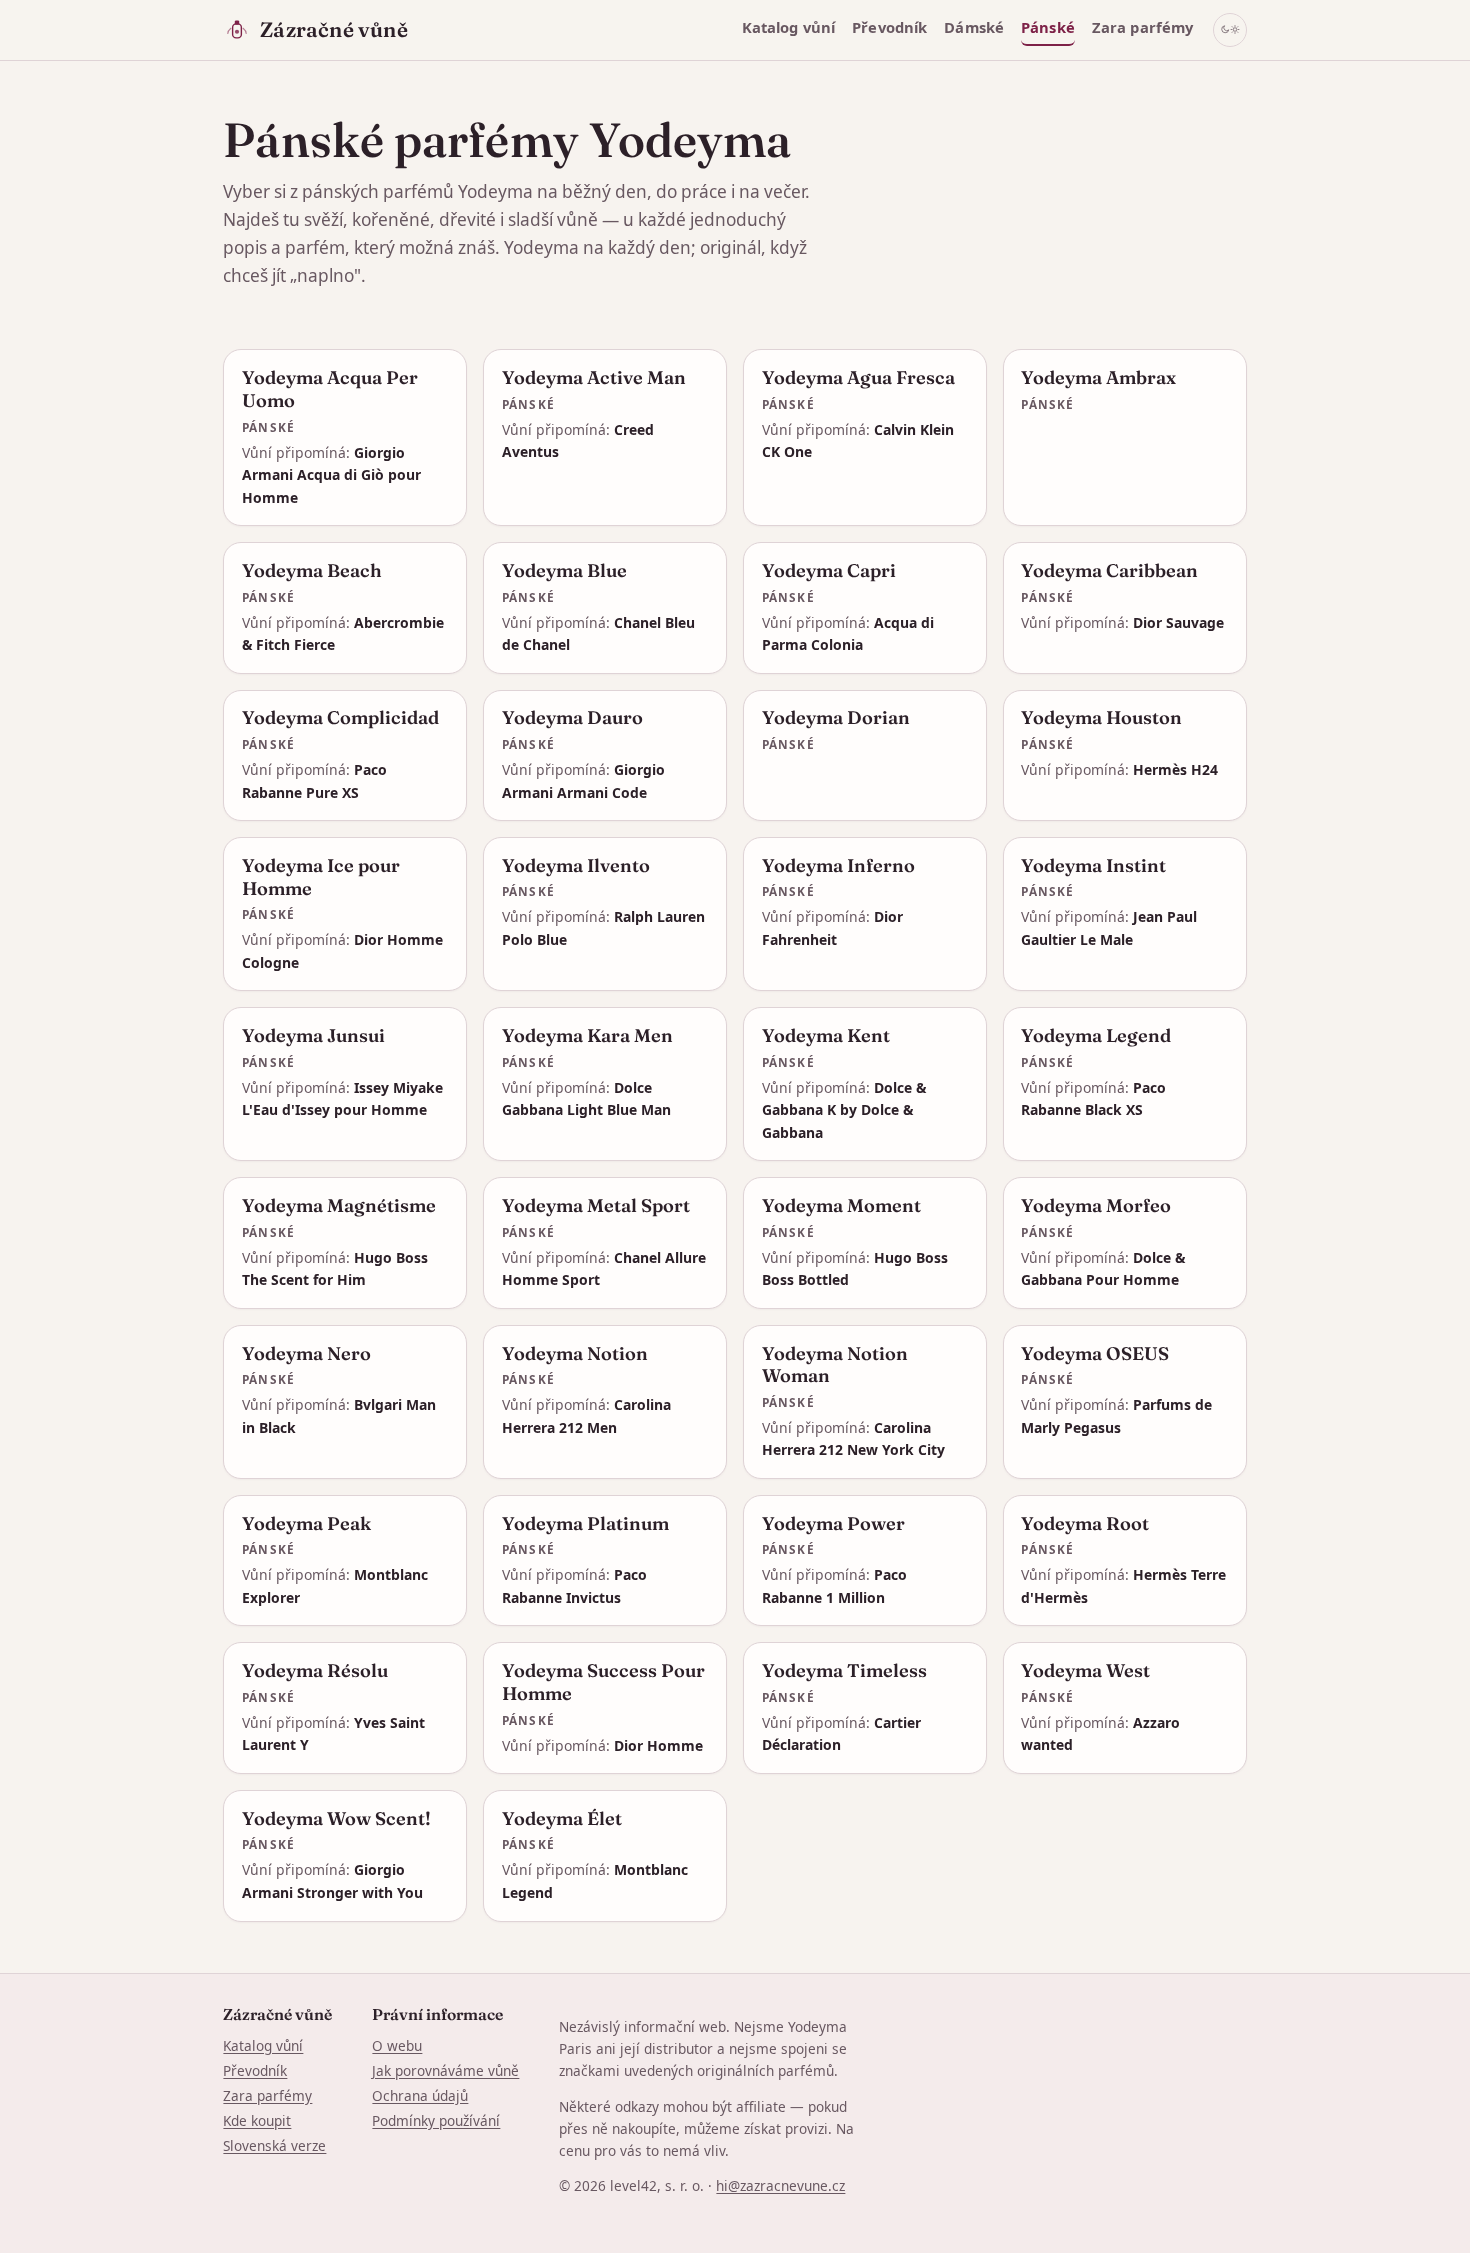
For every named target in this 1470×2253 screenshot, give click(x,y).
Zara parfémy (1143, 27)
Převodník (889, 27)
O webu (397, 2045)
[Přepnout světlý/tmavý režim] (1230, 30)
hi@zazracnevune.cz (780, 2185)
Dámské (974, 27)
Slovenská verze (274, 2145)
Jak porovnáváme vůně (445, 2070)
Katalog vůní (789, 27)
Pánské (1048, 27)
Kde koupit (257, 2120)
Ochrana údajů (420, 2095)
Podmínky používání (436, 2120)
